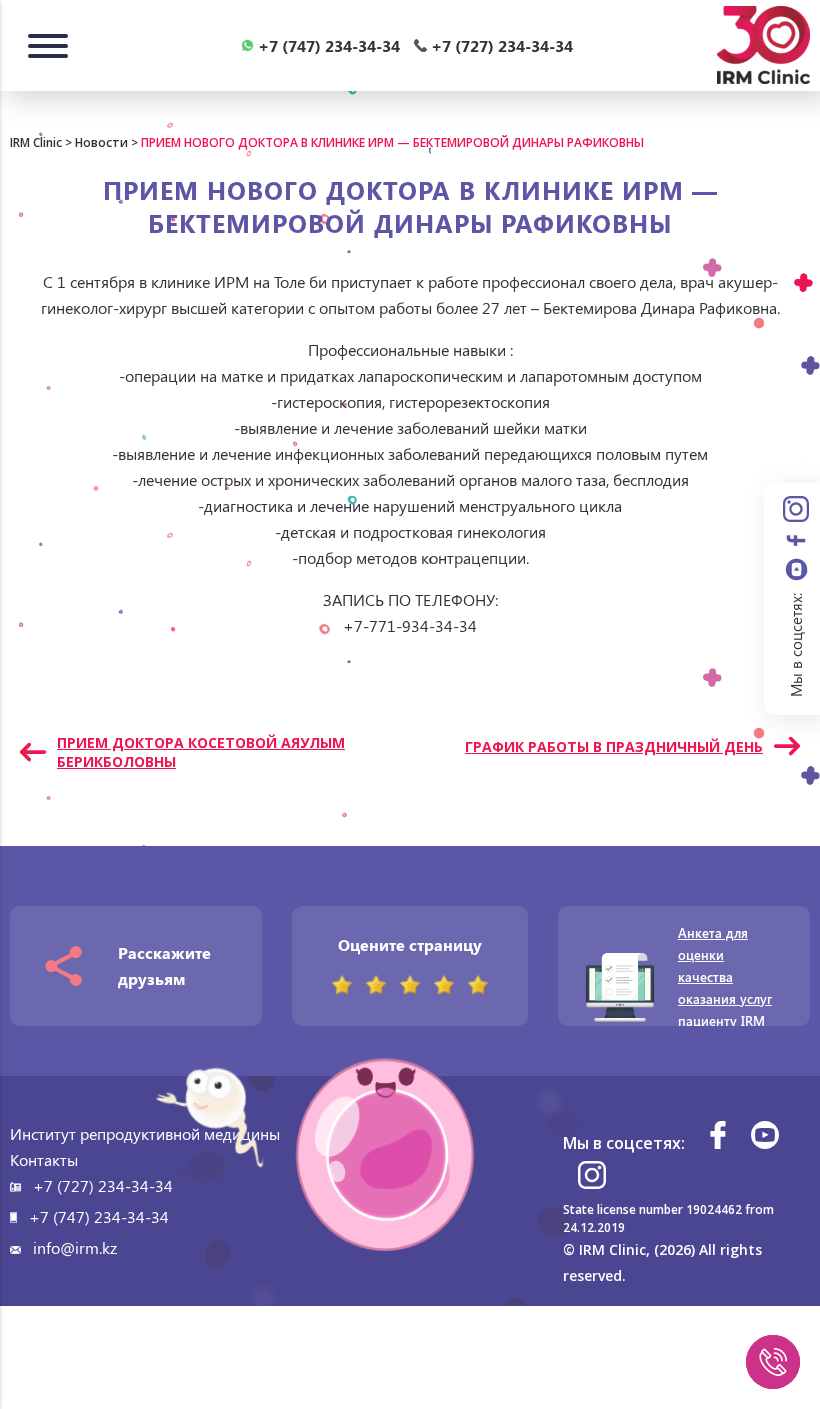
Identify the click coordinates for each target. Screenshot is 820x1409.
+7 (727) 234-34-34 (103, 1185)
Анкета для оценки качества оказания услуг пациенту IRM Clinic (725, 987)
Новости (101, 142)
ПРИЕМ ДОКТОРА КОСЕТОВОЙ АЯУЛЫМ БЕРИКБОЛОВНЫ (201, 752)
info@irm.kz (75, 1247)
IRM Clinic (36, 142)
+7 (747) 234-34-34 (99, 1216)
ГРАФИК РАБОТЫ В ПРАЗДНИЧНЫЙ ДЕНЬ (614, 746)
